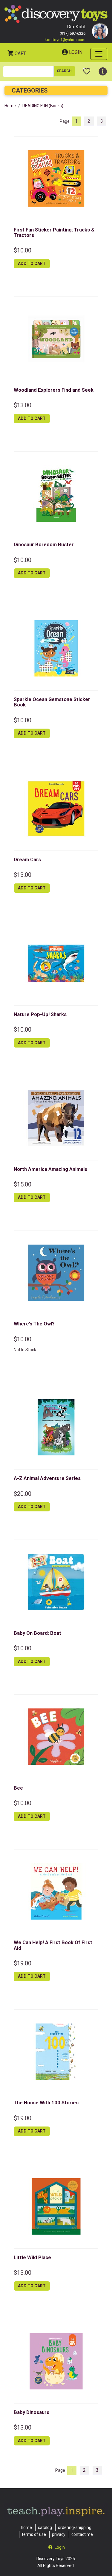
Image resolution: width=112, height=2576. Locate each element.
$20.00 (23, 1494)
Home (10, 106)
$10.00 (23, 250)
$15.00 (23, 1184)
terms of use (34, 2534)
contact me (82, 2534)
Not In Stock (25, 1350)
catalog (45, 2527)
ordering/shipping (75, 2527)
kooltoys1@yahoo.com (65, 40)
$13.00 (23, 405)
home (26, 2527)
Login (76, 52)
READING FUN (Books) (43, 106)
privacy (59, 2534)
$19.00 (23, 1963)
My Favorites (87, 69)
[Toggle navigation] (99, 54)
